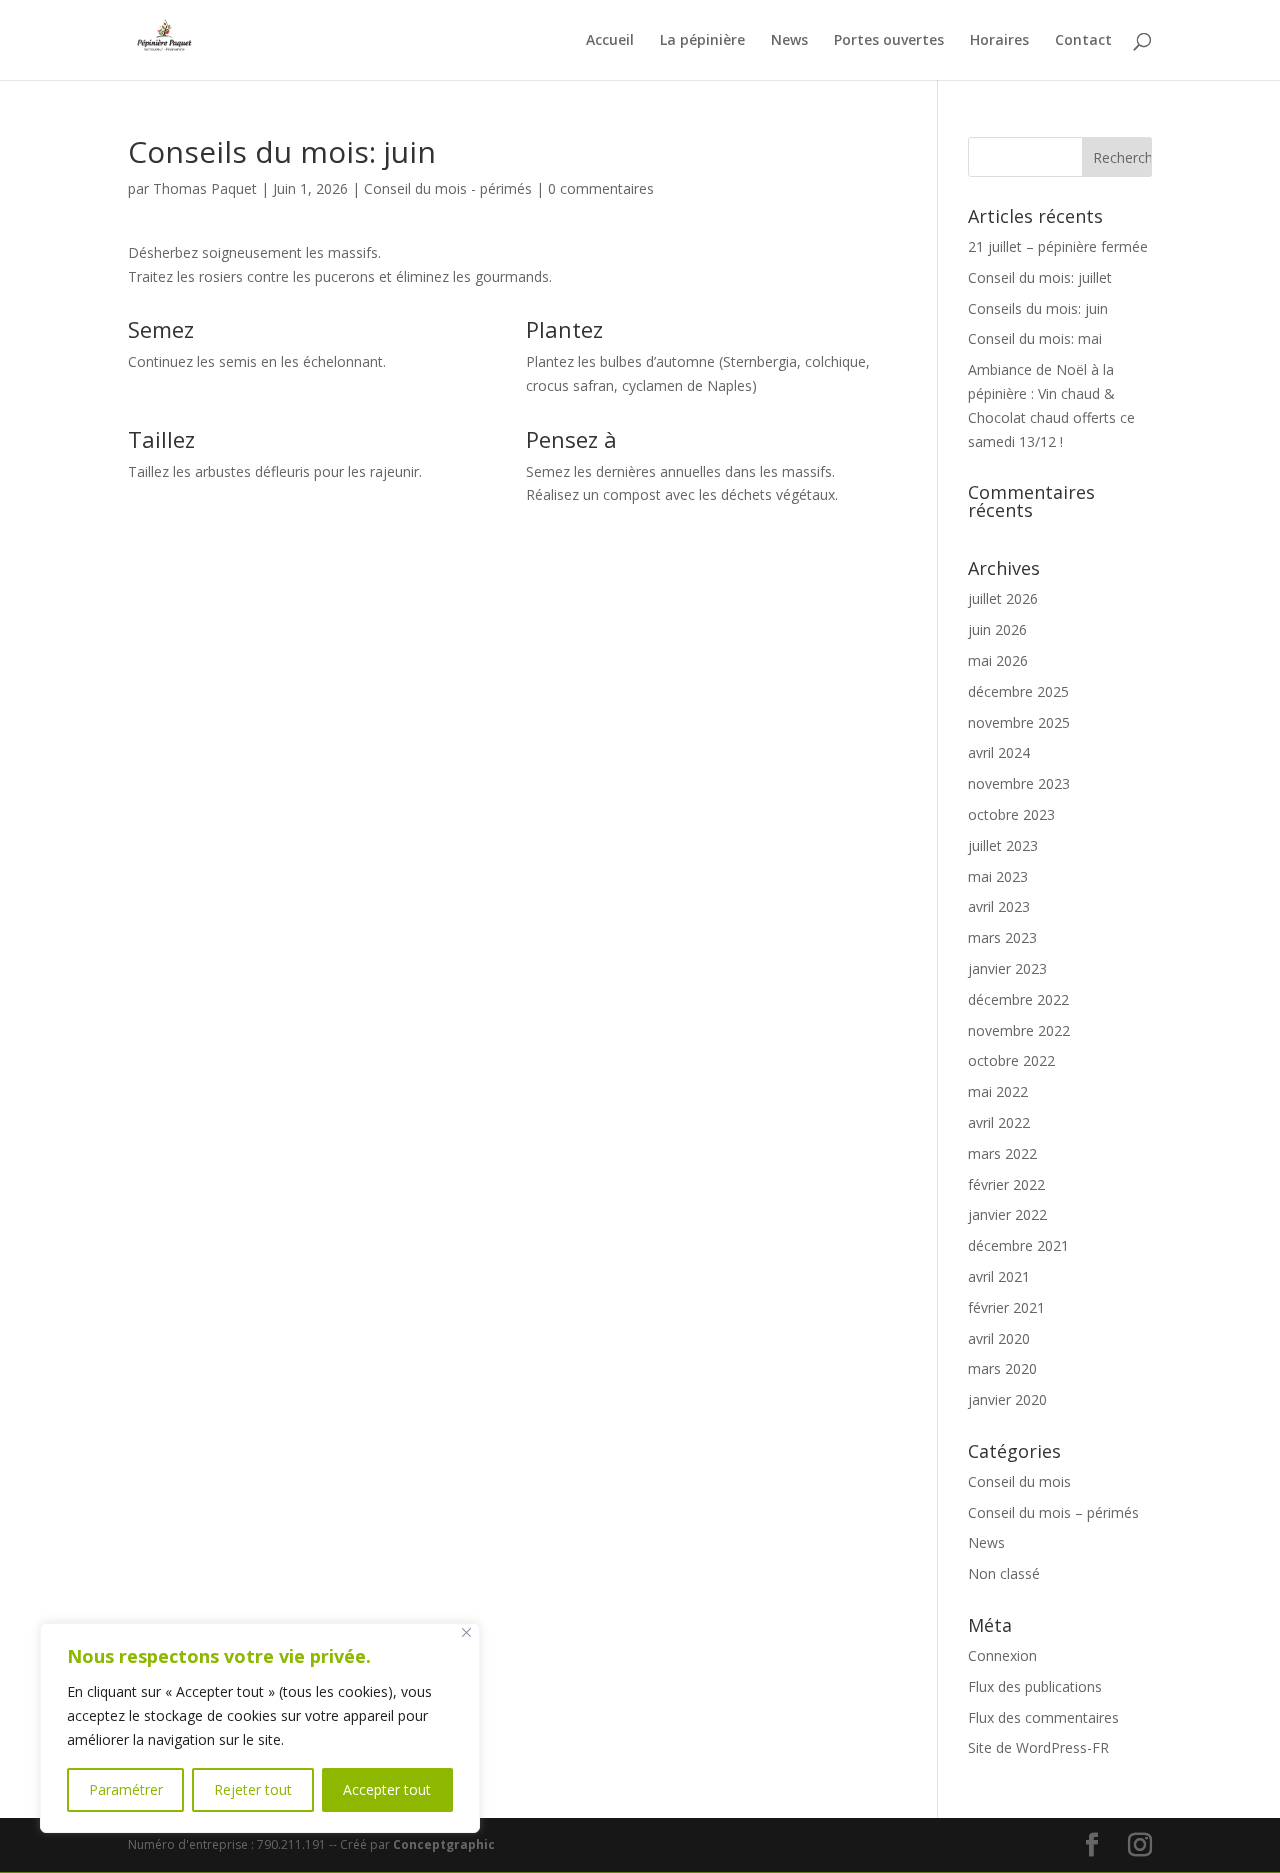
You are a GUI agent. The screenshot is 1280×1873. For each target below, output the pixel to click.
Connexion (1002, 1655)
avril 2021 (999, 1276)
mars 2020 (1002, 1368)
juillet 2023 (1003, 845)
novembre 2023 (1019, 783)
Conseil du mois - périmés (448, 188)
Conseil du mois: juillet (1040, 277)
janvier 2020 (1007, 1399)
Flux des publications (1035, 1686)
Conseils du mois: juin (1038, 308)
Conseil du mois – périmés (1053, 1512)
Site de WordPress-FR (1038, 1747)
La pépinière (702, 41)
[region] (260, 1728)
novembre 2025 (1019, 722)
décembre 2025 (1018, 691)
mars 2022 (1002, 1153)
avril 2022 (999, 1122)
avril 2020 (999, 1338)
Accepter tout (387, 1789)
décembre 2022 (1018, 999)
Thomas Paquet (205, 188)
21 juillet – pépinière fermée (1058, 246)
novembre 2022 (1019, 1030)
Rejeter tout (253, 1789)
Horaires (999, 41)
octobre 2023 (1011, 814)
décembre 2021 (1018, 1245)
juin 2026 (997, 629)
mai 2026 (998, 660)
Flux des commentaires (1043, 1717)
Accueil (610, 41)
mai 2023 (998, 876)
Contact (1083, 41)
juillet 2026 (1003, 598)
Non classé (1004, 1573)
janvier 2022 (1007, 1214)
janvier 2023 (1007, 968)
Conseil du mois (1019, 1481)
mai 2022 (998, 1091)
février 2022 (1006, 1184)
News (789, 41)
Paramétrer (126, 1789)
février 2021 (1006, 1307)
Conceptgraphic (444, 1844)
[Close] (466, 1632)
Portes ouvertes (889, 41)
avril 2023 (999, 906)
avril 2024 (999, 752)
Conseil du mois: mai (1035, 338)
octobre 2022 (1011, 1060)
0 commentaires (601, 188)
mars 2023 (1002, 937)
